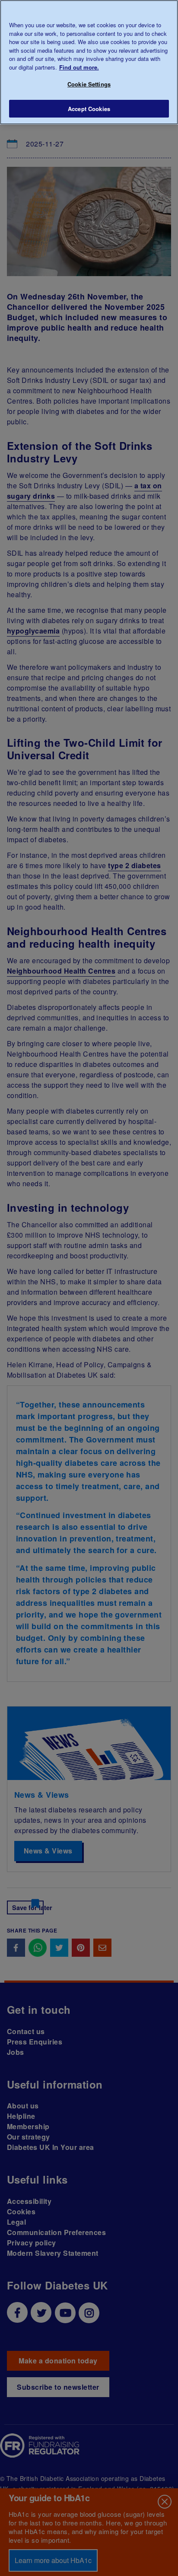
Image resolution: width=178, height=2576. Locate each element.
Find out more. (79, 67)
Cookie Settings (89, 84)
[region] (89, 62)
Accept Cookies (89, 109)
